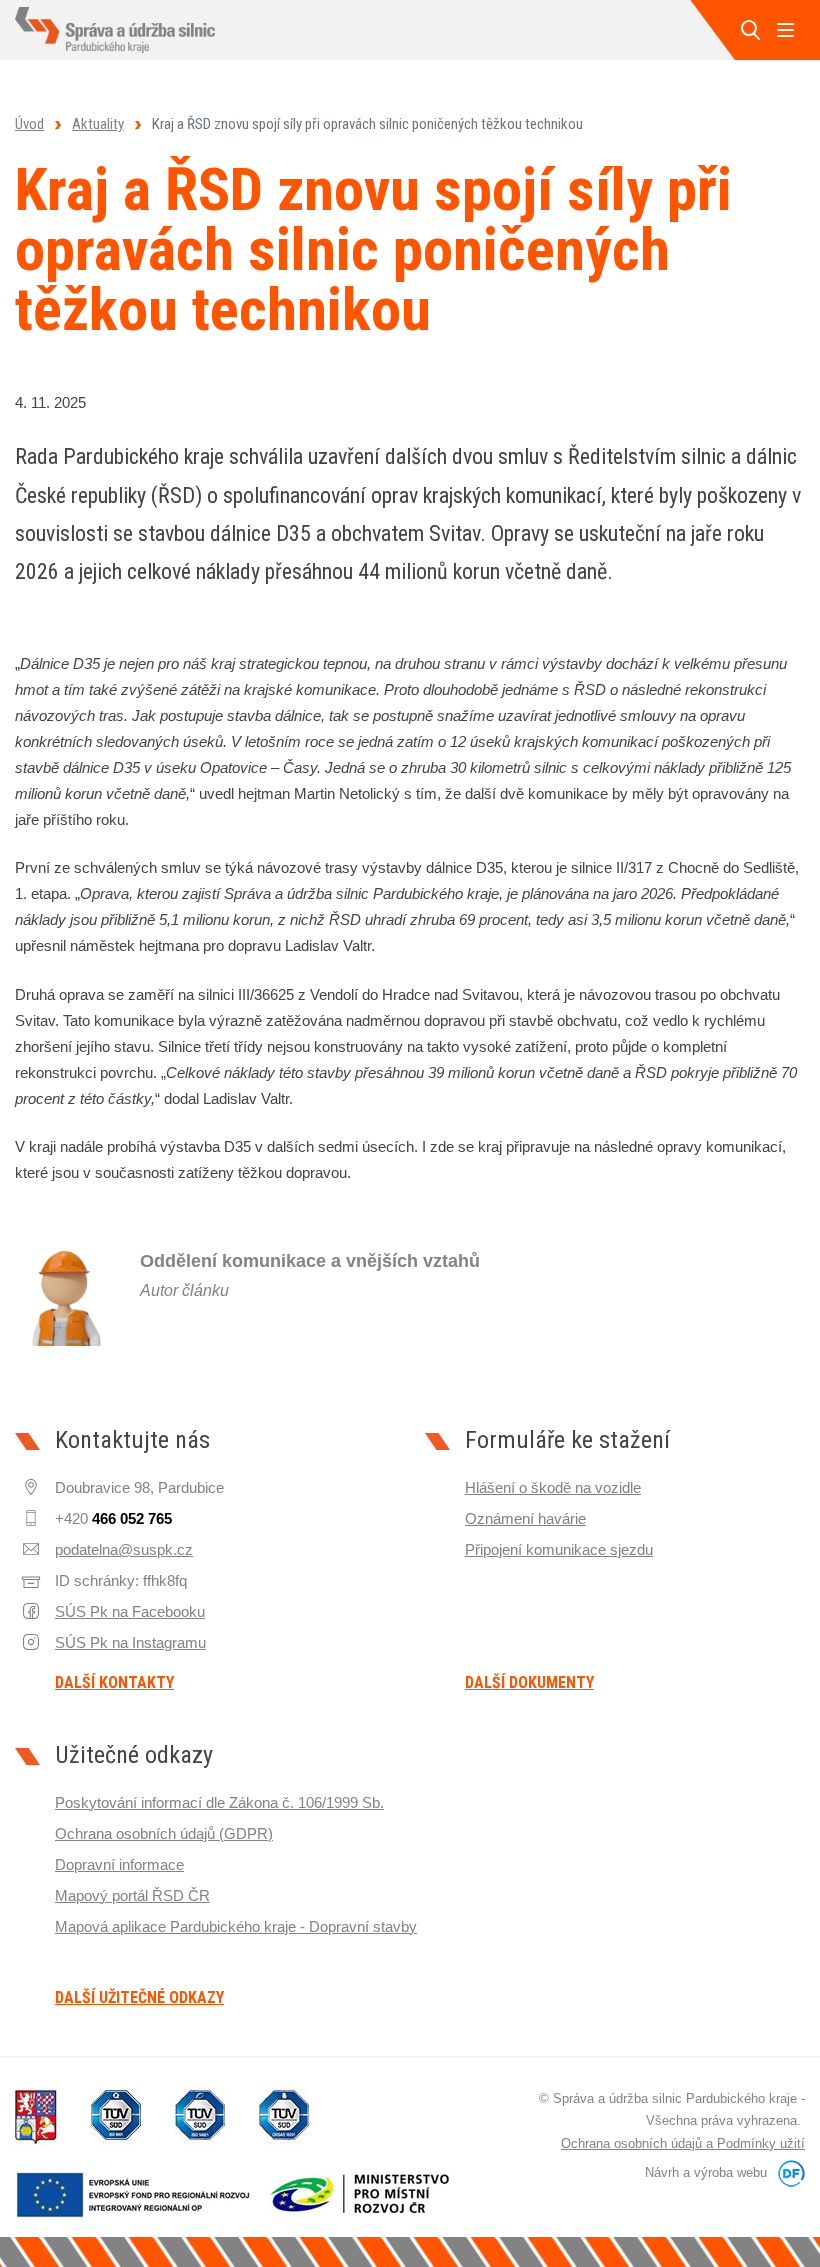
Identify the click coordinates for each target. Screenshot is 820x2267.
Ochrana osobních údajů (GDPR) (164, 1833)
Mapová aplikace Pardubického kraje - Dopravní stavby (236, 1926)
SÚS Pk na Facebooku (130, 1611)
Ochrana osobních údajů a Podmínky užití (683, 2143)
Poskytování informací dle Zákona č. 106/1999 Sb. (219, 1802)
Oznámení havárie (525, 1518)
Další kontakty (114, 1683)
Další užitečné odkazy (139, 1998)
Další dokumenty (529, 1683)
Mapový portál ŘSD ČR (132, 1895)
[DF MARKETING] (788, 2172)
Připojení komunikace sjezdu (559, 1549)
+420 (113, 1518)
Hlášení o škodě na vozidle (553, 1487)
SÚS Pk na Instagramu (130, 1642)
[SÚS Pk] (115, 30)
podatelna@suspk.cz (124, 1549)
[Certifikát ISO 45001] (284, 2117)
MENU (785, 30)
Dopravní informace (119, 1864)
